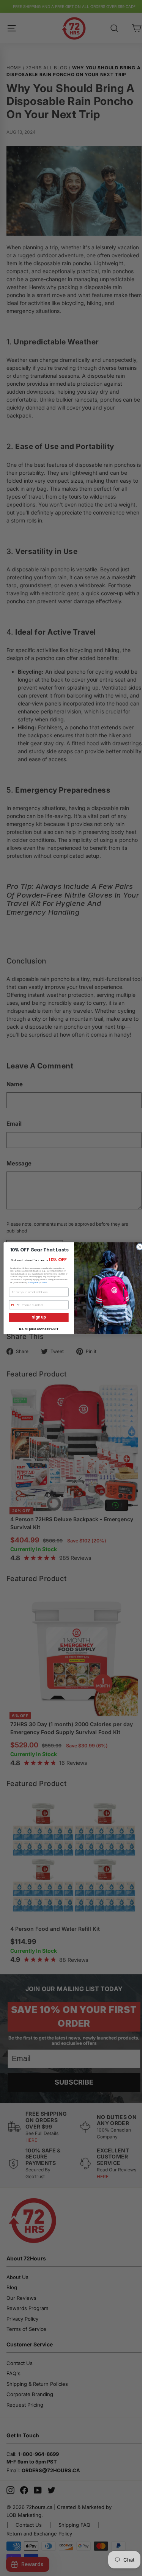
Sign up (39, 1317)
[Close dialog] (140, 1247)
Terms (44, 1282)
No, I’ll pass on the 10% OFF (39, 1329)
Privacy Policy (34, 1282)
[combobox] (15, 1305)
